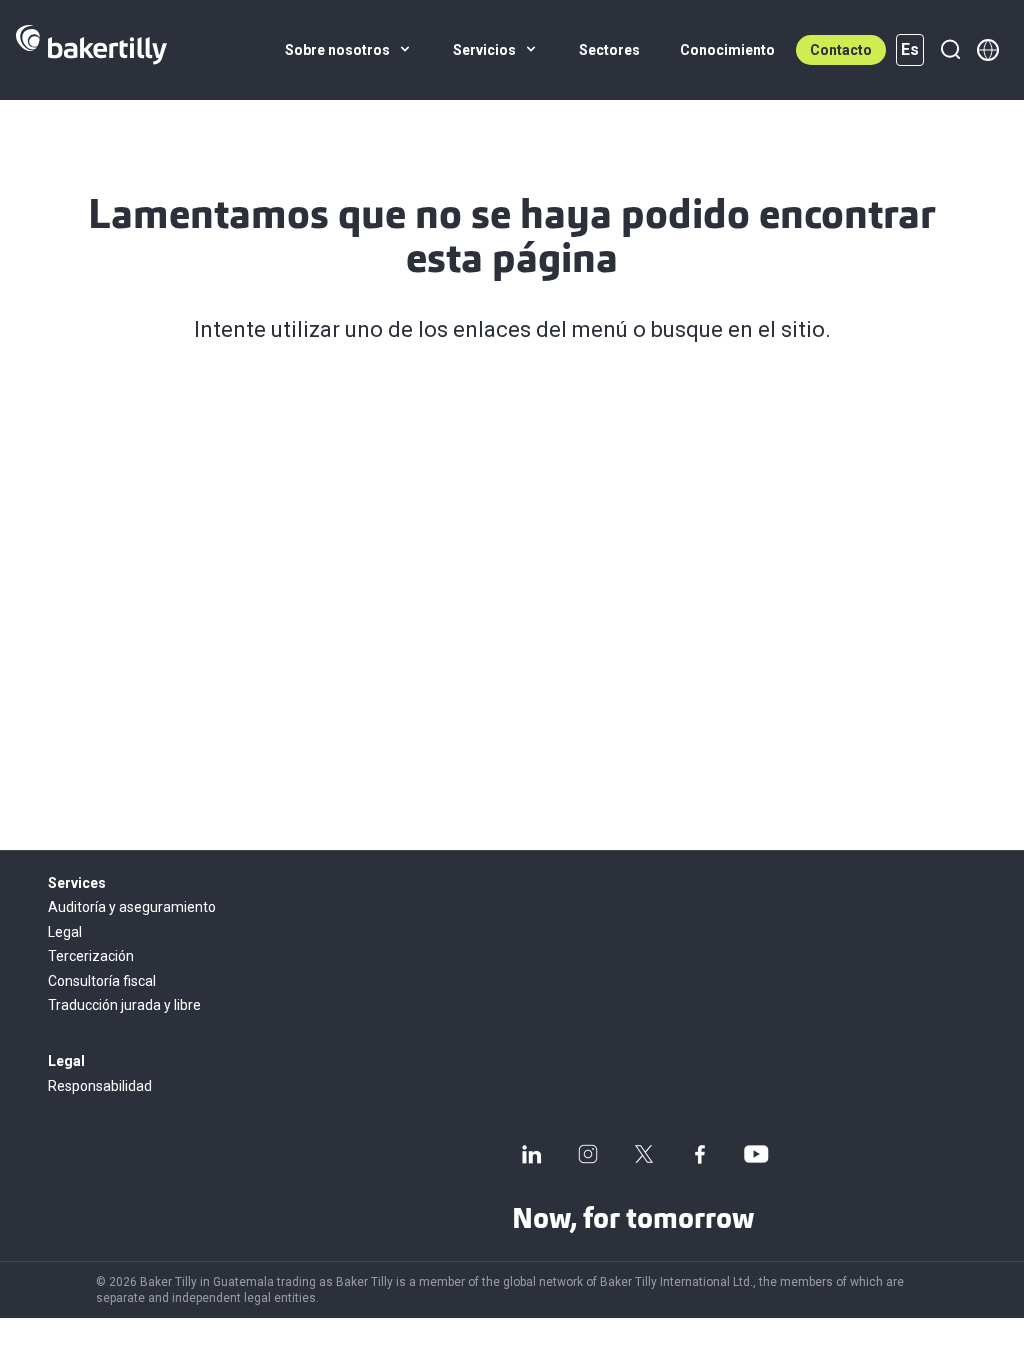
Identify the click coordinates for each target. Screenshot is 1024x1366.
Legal (65, 932)
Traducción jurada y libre (124, 1005)
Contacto (841, 50)
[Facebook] (700, 1154)
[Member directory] (988, 50)
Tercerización (91, 956)
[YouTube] (756, 1154)
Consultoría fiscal (102, 981)
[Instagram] (588, 1154)
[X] (644, 1154)
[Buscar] (950, 50)
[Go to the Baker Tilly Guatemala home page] (91, 50)
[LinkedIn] (532, 1154)
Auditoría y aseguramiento (132, 907)
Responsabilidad (100, 1086)
